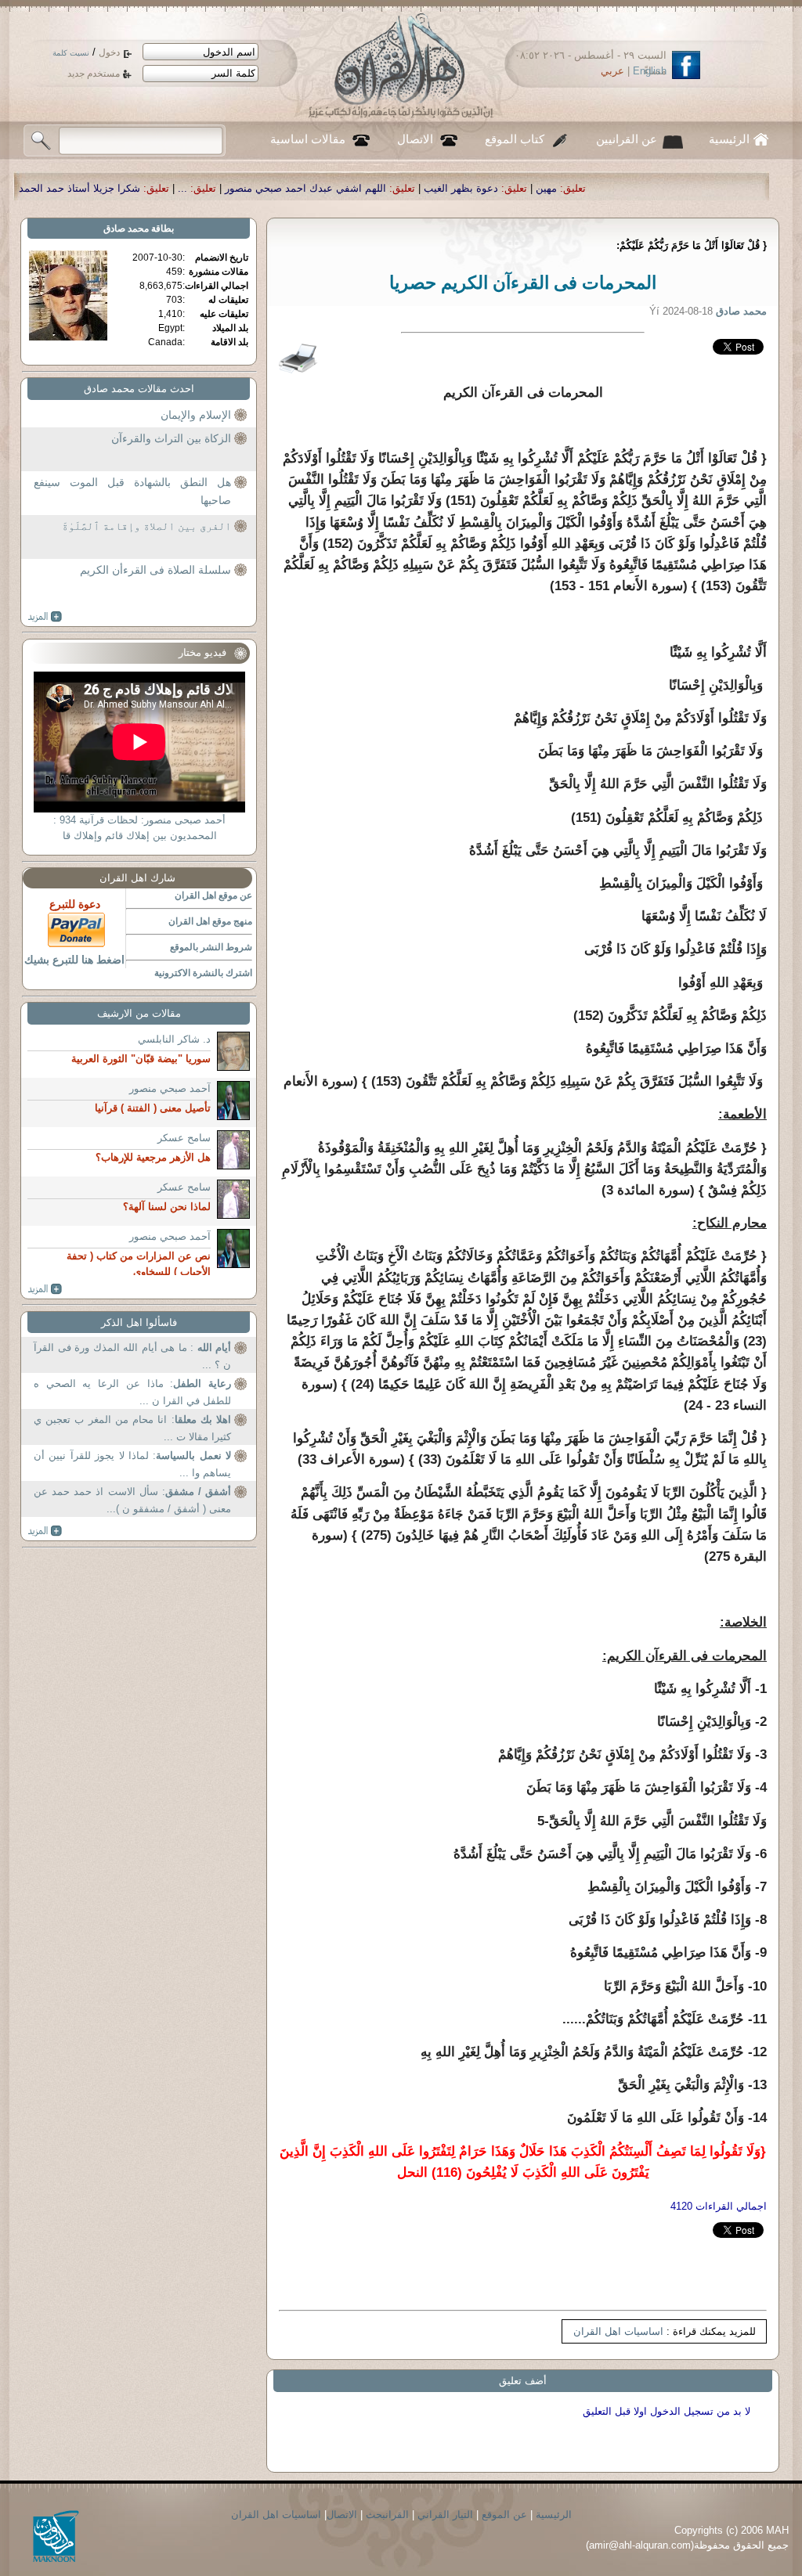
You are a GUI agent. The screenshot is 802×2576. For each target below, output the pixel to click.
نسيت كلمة (71, 53)
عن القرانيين (627, 139)
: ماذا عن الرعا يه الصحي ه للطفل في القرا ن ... (132, 1392)
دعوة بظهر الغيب (592, 188)
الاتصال (415, 139)
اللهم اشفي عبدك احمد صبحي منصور (437, 188)
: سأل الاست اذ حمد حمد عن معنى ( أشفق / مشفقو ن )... (132, 1500)
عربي (612, 71)
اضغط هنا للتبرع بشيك (74, 960)
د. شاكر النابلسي (174, 1039)
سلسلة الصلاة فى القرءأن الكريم (155, 570)
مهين (678, 188)
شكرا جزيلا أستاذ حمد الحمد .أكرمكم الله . (180, 188)
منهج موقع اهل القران (210, 921)
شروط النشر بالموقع (211, 947)
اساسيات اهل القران (618, 2331)
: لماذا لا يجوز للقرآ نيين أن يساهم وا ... (132, 1464)
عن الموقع (504, 2515)
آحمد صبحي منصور (170, 1088)
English (650, 71)
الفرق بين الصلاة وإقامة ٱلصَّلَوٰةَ (146, 526)
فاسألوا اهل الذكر (139, 1322)
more (45, 617)
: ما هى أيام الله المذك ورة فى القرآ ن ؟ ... (132, 1356)
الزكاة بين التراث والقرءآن (171, 438)
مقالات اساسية (308, 139)
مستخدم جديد (94, 74)
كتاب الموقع (515, 139)
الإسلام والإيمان (196, 415)
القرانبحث (387, 2515)
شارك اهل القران (137, 878)
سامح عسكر (184, 1138)
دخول (109, 52)
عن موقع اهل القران (213, 895)
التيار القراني (445, 2515)
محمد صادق (126, 229)
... (314, 188)
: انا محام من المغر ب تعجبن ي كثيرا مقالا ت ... (132, 1428)
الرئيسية (729, 139)
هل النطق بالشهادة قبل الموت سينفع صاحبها (132, 492)
